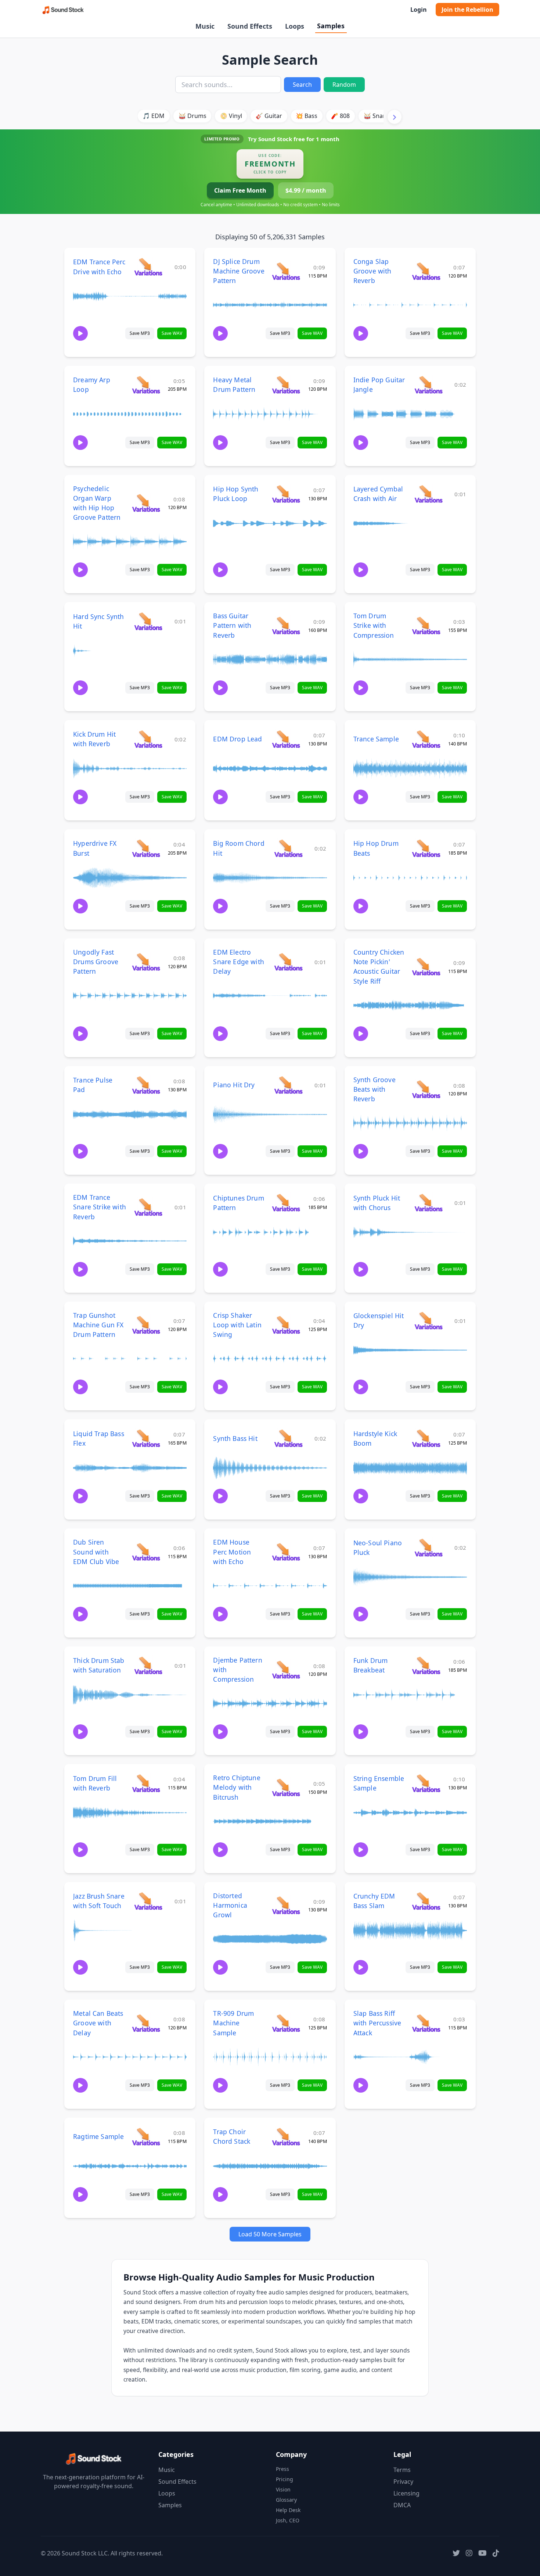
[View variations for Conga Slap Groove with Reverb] (426, 271)
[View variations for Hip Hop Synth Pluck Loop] (286, 494)
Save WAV (172, 333)
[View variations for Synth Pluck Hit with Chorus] (429, 1203)
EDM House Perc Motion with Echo (232, 1552)
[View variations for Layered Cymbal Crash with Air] (429, 494)
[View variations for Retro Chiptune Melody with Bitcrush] (286, 1787)
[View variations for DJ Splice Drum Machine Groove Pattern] (286, 271)
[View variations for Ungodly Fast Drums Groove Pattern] (146, 962)
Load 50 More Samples (270, 2234)
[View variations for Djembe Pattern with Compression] (286, 1669)
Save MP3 (140, 333)
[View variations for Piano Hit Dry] (288, 1085)
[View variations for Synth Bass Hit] (288, 1438)
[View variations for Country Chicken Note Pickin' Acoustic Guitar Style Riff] (426, 967)
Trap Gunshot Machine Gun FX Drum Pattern (98, 1325)
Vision (283, 2489)
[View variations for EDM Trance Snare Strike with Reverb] (148, 1207)
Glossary (286, 2500)
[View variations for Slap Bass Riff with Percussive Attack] (426, 2023)
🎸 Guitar (269, 116)
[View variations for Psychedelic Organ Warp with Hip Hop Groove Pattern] (146, 503)
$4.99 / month (306, 190)
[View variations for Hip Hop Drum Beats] (426, 848)
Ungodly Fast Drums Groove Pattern (96, 962)
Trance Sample (376, 739)
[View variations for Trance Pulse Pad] (146, 1085)
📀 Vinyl (231, 116)
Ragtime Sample (98, 2136)
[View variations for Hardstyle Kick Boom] (426, 1438)
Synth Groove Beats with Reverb (375, 1089)
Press (282, 2469)
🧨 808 (340, 116)
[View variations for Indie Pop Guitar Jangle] (429, 385)
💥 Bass (307, 116)
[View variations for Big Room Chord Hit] (288, 848)
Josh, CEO (288, 2520)
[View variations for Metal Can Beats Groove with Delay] (146, 2023)
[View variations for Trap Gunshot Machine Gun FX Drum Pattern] (146, 1325)
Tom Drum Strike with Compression (374, 625)
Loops (295, 26)
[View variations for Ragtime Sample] (146, 2137)
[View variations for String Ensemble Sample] (426, 1783)
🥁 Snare (376, 116)
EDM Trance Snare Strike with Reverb (100, 1207)
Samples (331, 26)
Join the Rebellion (467, 10)
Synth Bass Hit (235, 1438)
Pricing (285, 2479)
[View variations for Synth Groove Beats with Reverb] (426, 1089)
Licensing (406, 2493)
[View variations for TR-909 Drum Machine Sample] (286, 2023)
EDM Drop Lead (237, 739)
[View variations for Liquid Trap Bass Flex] (146, 1438)
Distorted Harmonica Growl (230, 1905)
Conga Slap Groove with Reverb (372, 271)
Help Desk (288, 2510)
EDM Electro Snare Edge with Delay (239, 962)
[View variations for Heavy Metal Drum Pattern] (286, 385)
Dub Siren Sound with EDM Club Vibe (96, 1552)
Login (419, 10)
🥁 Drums (192, 116)
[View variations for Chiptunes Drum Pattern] (286, 1203)
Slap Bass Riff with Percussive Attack (377, 2023)
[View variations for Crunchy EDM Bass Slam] (426, 1901)
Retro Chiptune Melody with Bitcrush (237, 1787)
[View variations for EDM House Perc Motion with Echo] (286, 1552)
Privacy (403, 2482)
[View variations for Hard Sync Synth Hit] (148, 621)
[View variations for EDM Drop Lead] (286, 739)
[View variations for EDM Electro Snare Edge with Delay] (288, 962)
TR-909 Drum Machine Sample (233, 2023)
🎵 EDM (154, 116)
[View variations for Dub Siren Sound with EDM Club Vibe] (146, 1552)
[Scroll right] (395, 117)
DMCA (402, 2505)
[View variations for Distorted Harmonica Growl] (286, 1905)
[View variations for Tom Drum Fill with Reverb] (146, 1783)
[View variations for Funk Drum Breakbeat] (426, 1665)
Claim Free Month (240, 190)
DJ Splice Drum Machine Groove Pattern (239, 271)
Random (344, 85)
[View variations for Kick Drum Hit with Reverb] (148, 739)
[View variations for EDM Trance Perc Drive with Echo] (148, 267)
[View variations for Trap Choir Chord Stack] (286, 2137)
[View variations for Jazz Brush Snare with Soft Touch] (148, 1901)
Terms (402, 2470)
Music (205, 26)
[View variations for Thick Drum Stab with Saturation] (148, 1665)
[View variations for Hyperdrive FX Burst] (146, 848)
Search (302, 85)
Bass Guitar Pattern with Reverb (232, 625)
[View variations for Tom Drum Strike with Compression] (426, 625)
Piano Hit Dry (234, 1085)
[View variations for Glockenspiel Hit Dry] (429, 1321)
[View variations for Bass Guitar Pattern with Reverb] (286, 625)
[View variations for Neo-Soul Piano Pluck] (429, 1547)
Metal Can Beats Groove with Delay (98, 2023)
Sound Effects (250, 26)
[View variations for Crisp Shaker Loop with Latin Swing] (286, 1325)
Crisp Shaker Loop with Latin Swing (237, 1325)
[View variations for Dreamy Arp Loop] (146, 385)
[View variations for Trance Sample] (426, 739)
